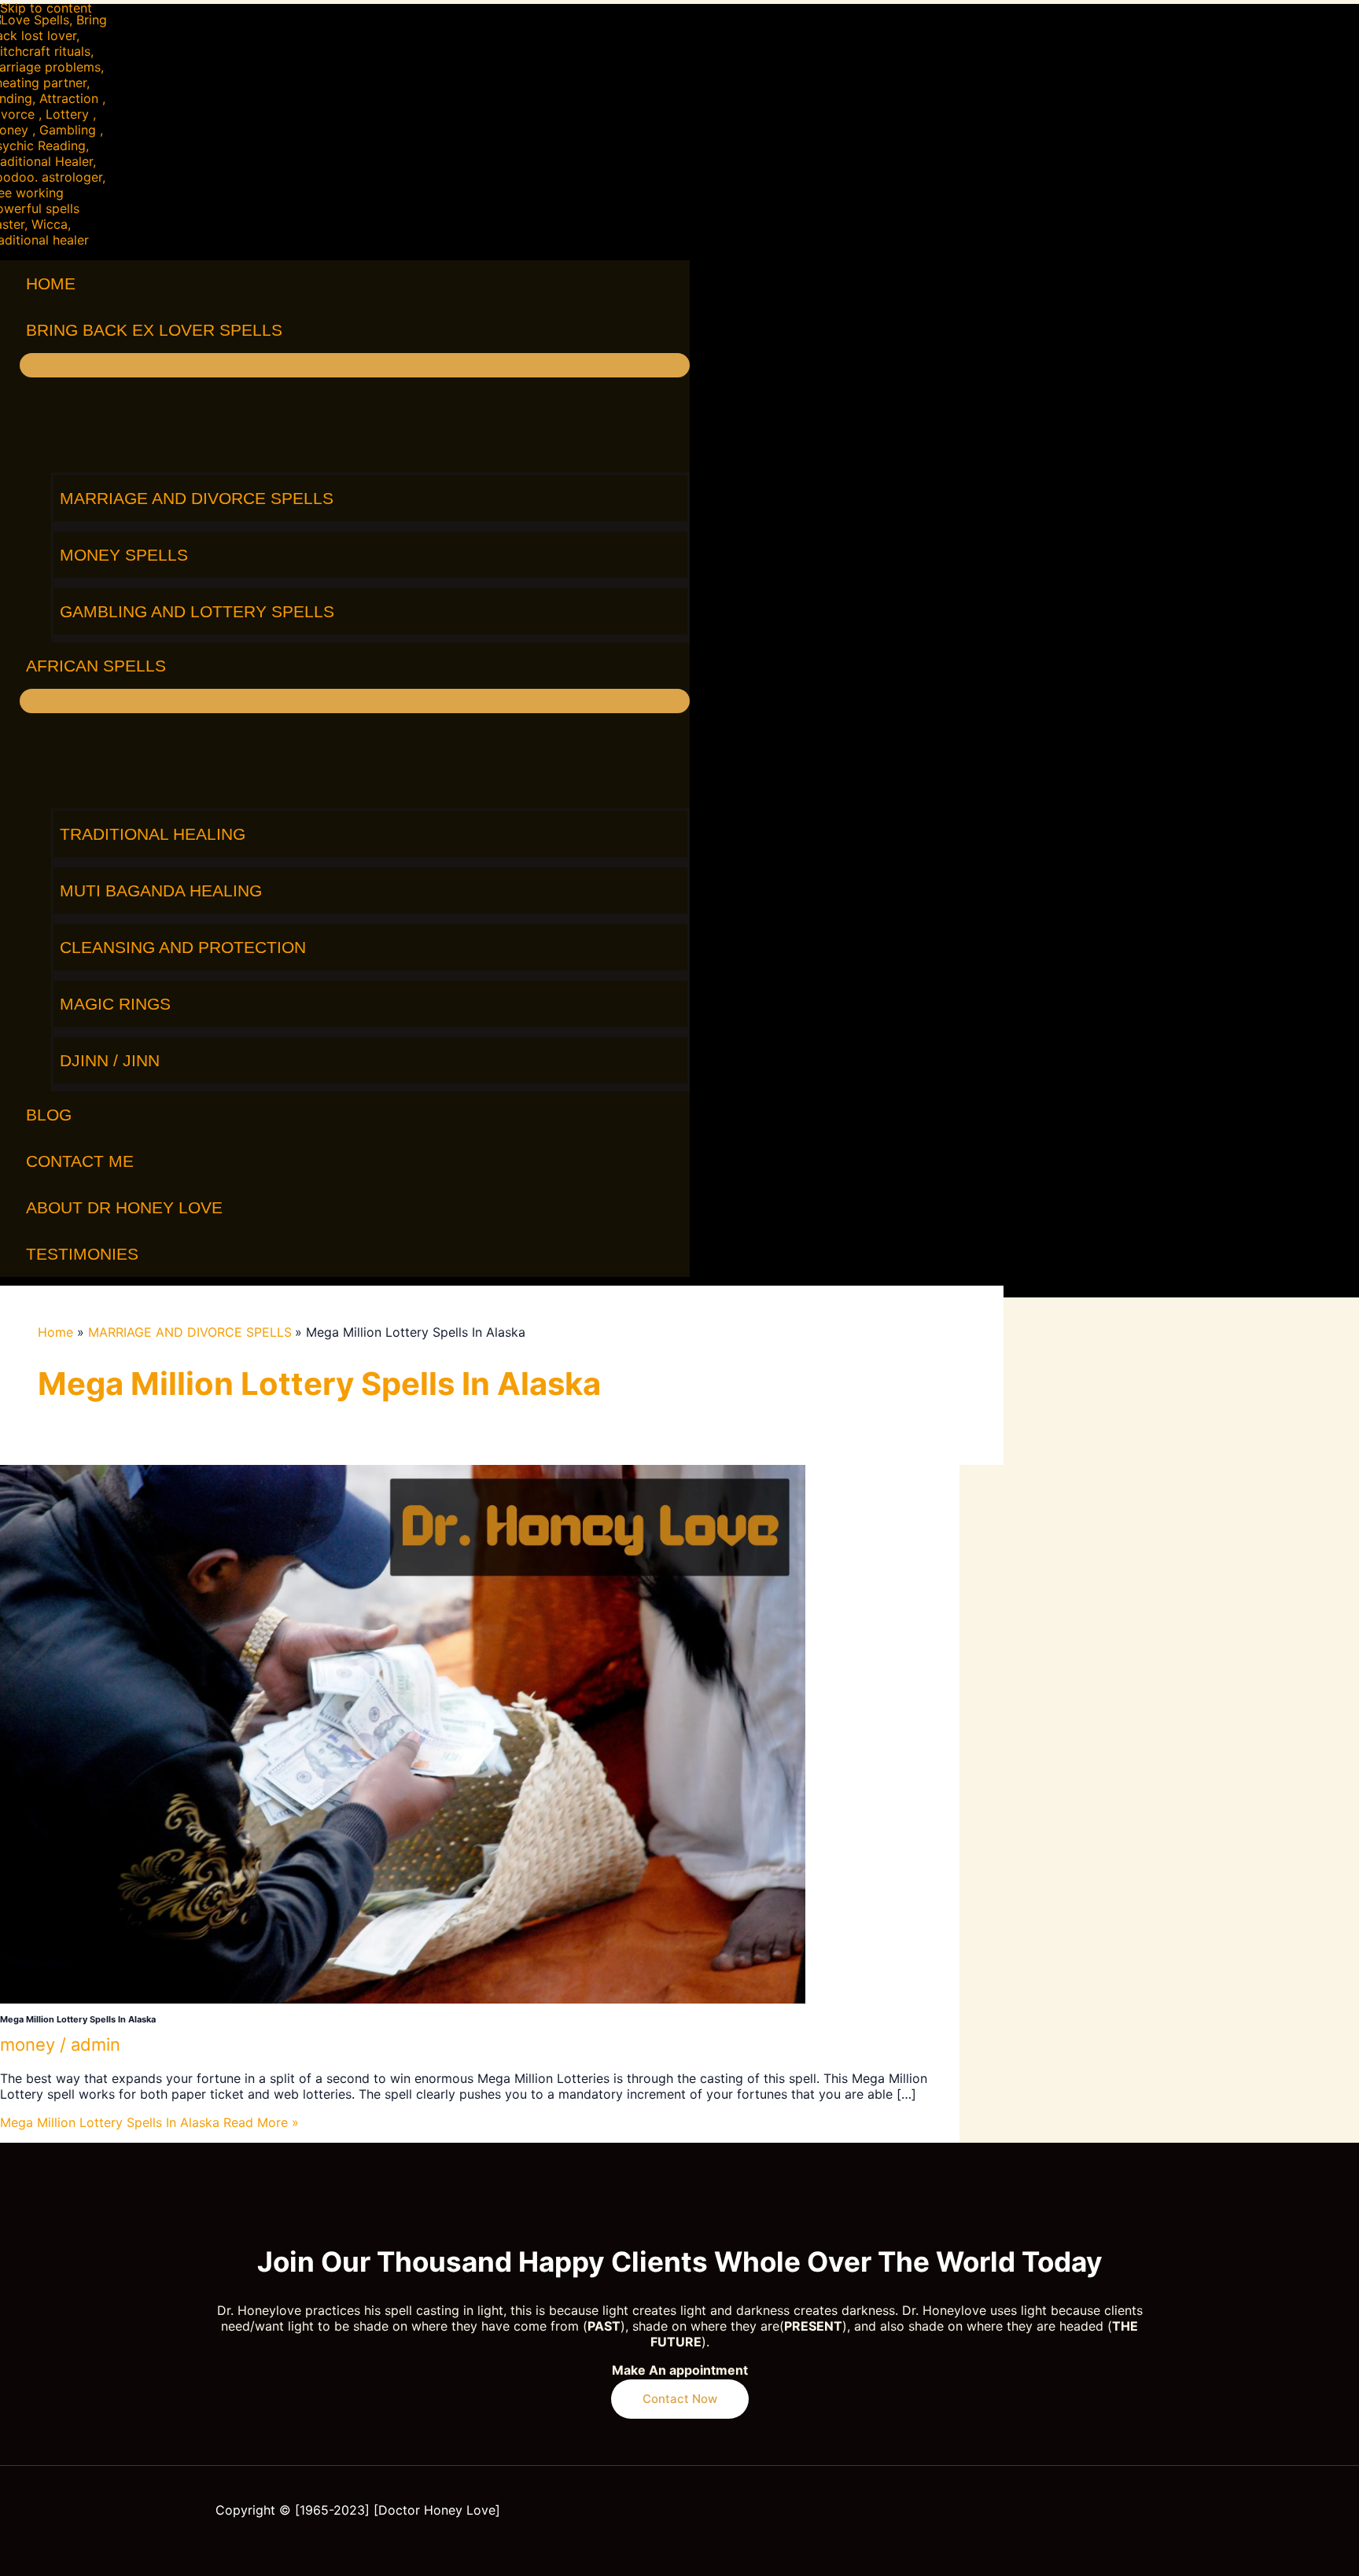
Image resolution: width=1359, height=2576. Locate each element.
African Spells (96, 666)
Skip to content (46, 8)
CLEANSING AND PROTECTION (183, 947)
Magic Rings (115, 1004)
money (28, 2044)
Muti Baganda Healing (161, 891)
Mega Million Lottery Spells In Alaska (78, 2019)
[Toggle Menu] (355, 365)
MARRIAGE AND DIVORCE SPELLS (197, 498)
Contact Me (80, 1161)
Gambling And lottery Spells (197, 611)
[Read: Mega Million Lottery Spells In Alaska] (403, 1999)
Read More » (149, 2122)
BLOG (49, 1115)
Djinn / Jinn (110, 1060)
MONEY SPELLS (124, 555)
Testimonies (82, 1254)
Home (51, 283)
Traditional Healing (153, 834)
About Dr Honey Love (124, 1207)
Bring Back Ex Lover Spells (154, 330)
